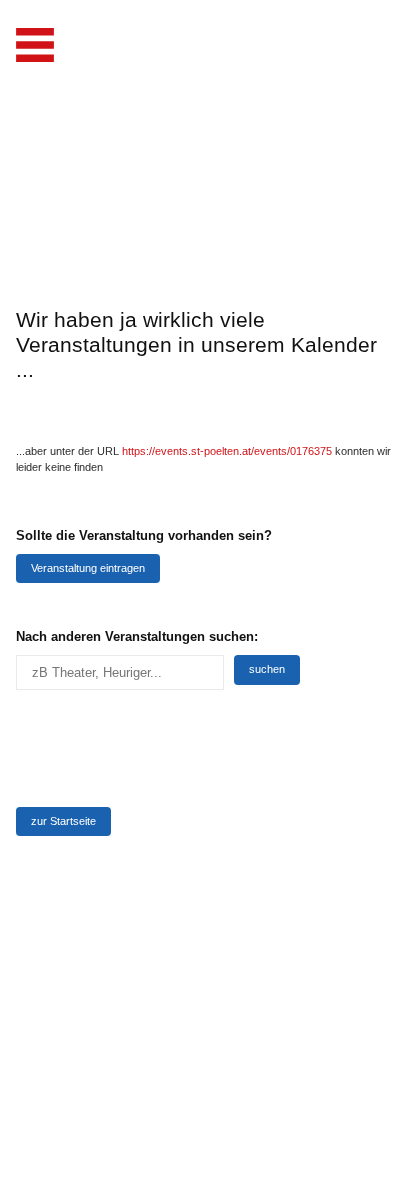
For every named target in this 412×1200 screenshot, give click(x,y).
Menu (35, 45)
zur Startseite (63, 821)
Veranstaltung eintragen (88, 568)
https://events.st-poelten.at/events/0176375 (227, 451)
